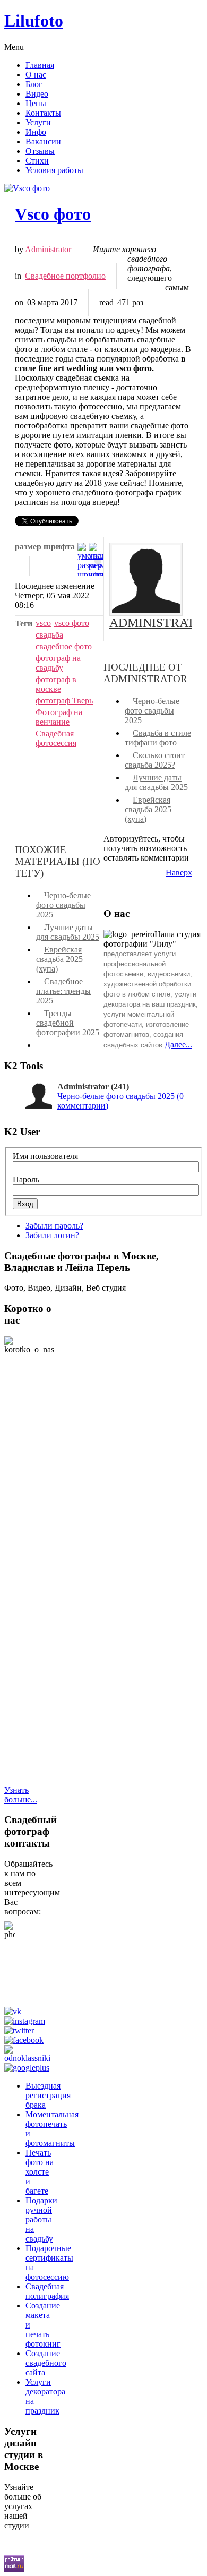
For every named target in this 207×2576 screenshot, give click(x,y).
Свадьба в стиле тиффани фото (158, 738)
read (106, 302)
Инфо (36, 132)
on (19, 302)
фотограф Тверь (64, 701)
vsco (43, 623)
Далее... (178, 1045)
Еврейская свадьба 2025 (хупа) (148, 809)
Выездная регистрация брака (48, 2095)
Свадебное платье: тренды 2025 (63, 991)
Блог (34, 84)
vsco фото (72, 623)
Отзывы (40, 151)
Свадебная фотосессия (56, 738)
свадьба (49, 635)
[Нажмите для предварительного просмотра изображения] (103, 188)
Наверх (179, 873)
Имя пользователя (45, 1156)
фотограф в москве (56, 684)
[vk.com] (15, 2011)
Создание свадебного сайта (46, 2363)
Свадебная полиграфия (47, 2291)
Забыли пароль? (54, 1226)
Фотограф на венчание (59, 717)
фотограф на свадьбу (58, 663)
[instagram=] (27, 2021)
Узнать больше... (21, 1795)
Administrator (48, 249)
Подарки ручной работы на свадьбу (41, 2219)
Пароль (26, 1179)
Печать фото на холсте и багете (40, 2172)
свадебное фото (64, 646)
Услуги (38, 122)
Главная (40, 65)
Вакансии (43, 141)
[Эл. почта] (37, 566)
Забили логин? (52, 1235)
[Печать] (22, 566)
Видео (37, 94)
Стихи (37, 161)
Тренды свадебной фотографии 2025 (68, 1023)
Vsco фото (53, 214)
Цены (36, 103)
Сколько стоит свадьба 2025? (155, 760)
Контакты (43, 113)
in (18, 276)
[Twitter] (21, 2030)
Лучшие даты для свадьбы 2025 (156, 782)
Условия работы (54, 170)
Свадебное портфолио (65, 276)
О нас (36, 75)
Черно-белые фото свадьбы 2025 (152, 711)
